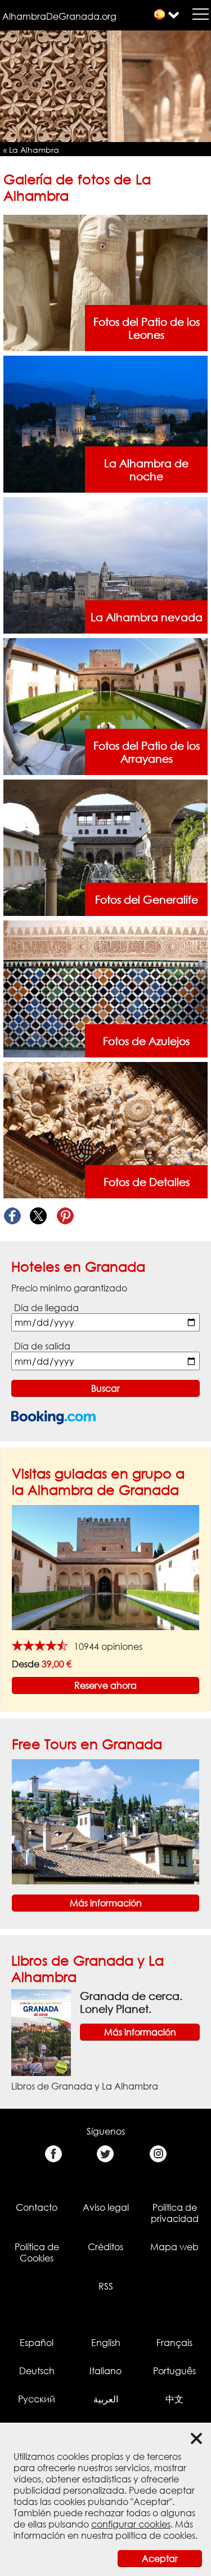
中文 (174, 2399)
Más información (106, 1903)
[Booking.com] (53, 1417)
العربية (106, 2399)
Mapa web (174, 2247)
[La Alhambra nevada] (106, 564)
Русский (37, 2399)
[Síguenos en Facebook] (53, 2154)
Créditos (105, 2247)
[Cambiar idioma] (160, 14)
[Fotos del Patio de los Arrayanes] (106, 706)
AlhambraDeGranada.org (59, 16)
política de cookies (155, 2535)
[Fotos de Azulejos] (106, 988)
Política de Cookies (37, 2252)
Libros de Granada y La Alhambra (85, 2086)
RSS (106, 2286)
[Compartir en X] (39, 1216)
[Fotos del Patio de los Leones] (106, 282)
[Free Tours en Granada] (105, 1821)
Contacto (37, 2207)
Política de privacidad (175, 2213)
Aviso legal (106, 2207)
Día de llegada (46, 1308)
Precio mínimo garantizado (69, 1288)
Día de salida (42, 1346)
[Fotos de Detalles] (106, 1129)
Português (174, 2371)
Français (174, 2343)
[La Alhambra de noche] (106, 423)
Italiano (105, 2371)
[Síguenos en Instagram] (158, 2154)
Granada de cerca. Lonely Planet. (131, 2002)
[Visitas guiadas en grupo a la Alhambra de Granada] (105, 1567)
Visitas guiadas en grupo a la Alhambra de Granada (98, 1481)
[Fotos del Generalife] (106, 847)
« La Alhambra (31, 150)
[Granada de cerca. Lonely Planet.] (41, 2031)
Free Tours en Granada (87, 1744)
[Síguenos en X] (105, 2154)
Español (37, 2343)
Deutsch (37, 2371)
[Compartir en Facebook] (12, 1216)
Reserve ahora (105, 1685)
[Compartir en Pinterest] (65, 1216)
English (106, 2343)
